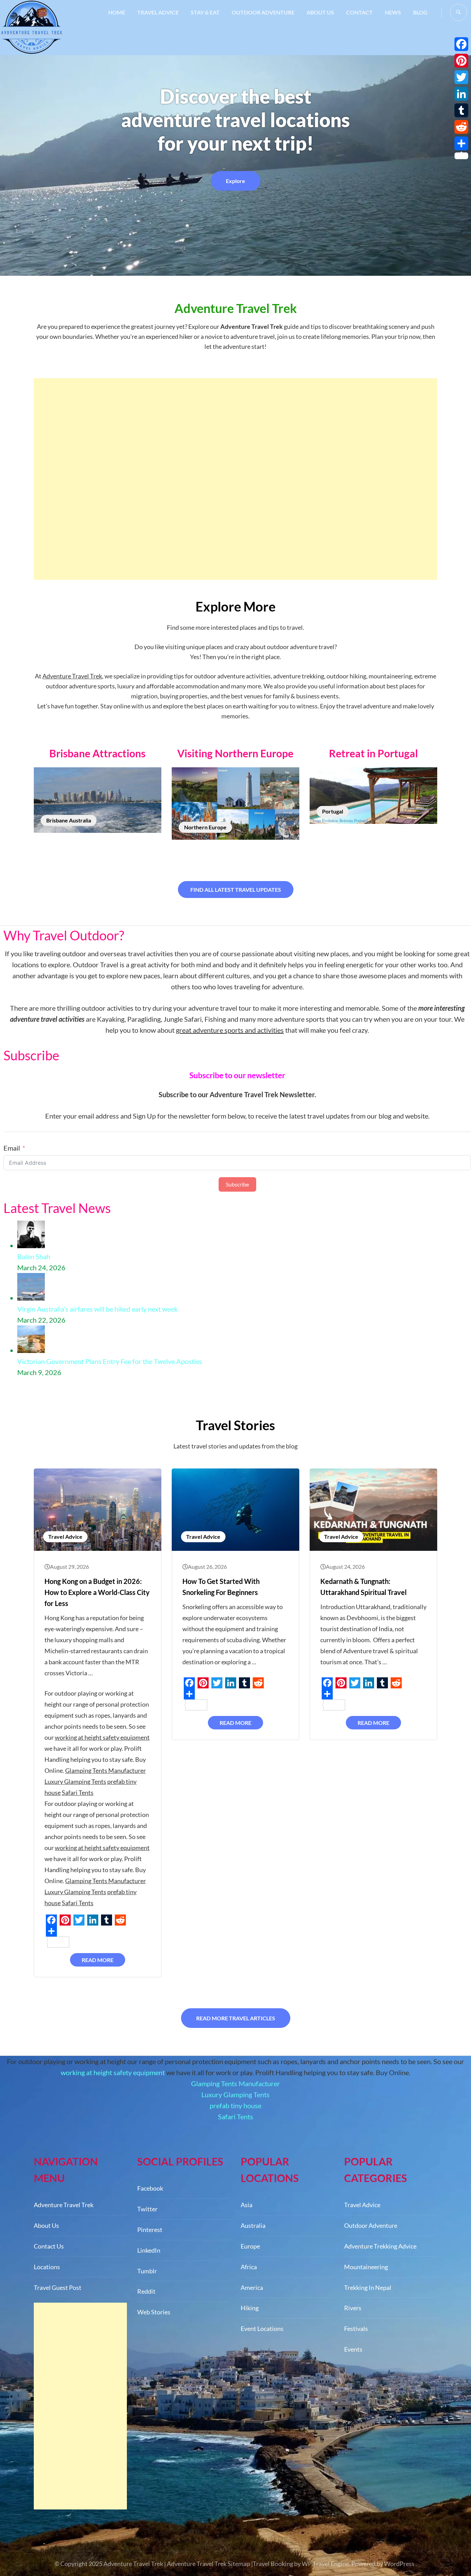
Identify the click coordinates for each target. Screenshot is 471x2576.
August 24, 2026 (345, 1567)
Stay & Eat (205, 12)
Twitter (147, 2209)
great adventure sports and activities (230, 1030)
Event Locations (262, 2328)
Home (117, 12)
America (252, 2287)
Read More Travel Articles (236, 2018)
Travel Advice (158, 12)
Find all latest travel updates (236, 890)
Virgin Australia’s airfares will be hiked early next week (97, 1309)
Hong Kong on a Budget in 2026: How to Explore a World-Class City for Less (97, 1592)
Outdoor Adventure (263, 12)
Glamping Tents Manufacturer (106, 1770)
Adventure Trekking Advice (380, 2246)
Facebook (150, 2188)
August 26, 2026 (207, 1567)
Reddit (146, 2291)
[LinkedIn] (461, 94)
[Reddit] (461, 127)
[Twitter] (461, 77)
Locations (47, 2267)
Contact (359, 12)
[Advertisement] (235, 479)
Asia (247, 2205)
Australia (253, 2225)
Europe (250, 2246)
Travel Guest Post (58, 2287)
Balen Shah (34, 1256)
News (393, 12)
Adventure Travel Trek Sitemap (208, 2564)
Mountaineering (366, 2267)
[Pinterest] (461, 61)
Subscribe (237, 1184)
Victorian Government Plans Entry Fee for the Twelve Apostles (110, 1361)
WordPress (399, 2564)
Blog (420, 12)
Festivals (356, 2328)
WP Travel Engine (325, 2564)
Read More (98, 1960)
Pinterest (150, 2230)
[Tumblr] (461, 110)
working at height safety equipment (102, 1737)
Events (353, 2349)
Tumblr (147, 2271)
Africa (249, 2267)
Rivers (353, 2308)
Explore (235, 181)
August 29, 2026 (69, 1567)
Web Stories (154, 2312)
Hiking (250, 2308)
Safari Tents (78, 1792)
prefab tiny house (235, 2105)
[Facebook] (461, 44)
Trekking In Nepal (368, 2287)
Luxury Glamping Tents (75, 1781)
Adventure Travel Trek (72, 676)
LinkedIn (149, 2250)
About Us (320, 12)
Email (12, 1148)
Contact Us (49, 2246)
